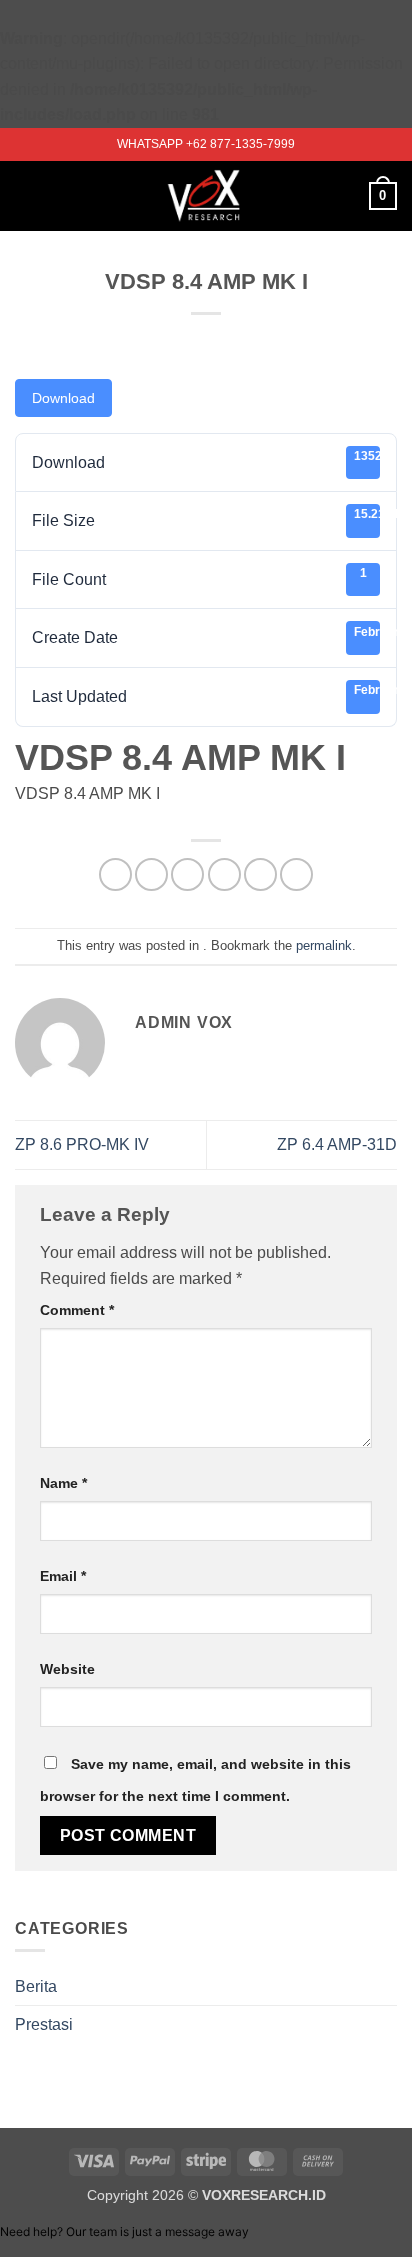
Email (63, 1576)
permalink (324, 945)
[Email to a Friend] (224, 874)
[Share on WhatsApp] (115, 874)
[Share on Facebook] (151, 874)
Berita (36, 1986)
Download (63, 398)
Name (63, 1483)
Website (67, 1669)
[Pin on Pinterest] (260, 874)
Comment (77, 1310)
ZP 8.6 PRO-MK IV (82, 1144)
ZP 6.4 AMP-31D (337, 1144)
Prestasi (44, 2024)
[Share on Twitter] (187, 874)
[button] (27, 195)
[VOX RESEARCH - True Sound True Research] (206, 196)
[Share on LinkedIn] (296, 874)
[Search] (346, 196)
